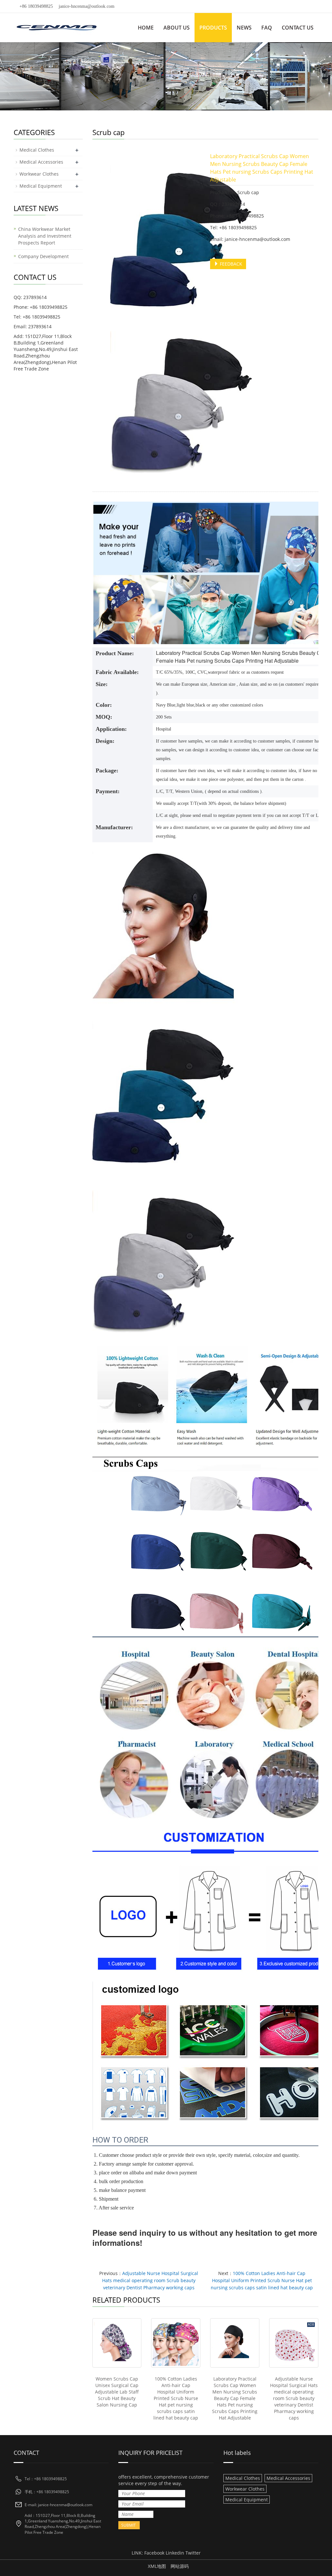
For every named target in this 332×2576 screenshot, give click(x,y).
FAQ (267, 28)
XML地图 (157, 2566)
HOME (146, 28)
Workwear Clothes (39, 174)
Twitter (193, 2553)
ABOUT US (177, 28)
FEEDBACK (230, 264)
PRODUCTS (213, 28)
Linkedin (175, 2553)
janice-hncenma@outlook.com (87, 6)
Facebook (154, 2553)
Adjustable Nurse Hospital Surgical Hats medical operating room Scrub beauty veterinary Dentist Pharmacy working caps (150, 2280)
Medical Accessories (41, 162)
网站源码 (180, 2566)
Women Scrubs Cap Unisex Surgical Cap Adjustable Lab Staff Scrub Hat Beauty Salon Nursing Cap (117, 2392)
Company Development (43, 256)
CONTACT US (298, 28)
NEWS (244, 28)
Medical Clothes (37, 150)
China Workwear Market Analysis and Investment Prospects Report (45, 236)
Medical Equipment (41, 186)
